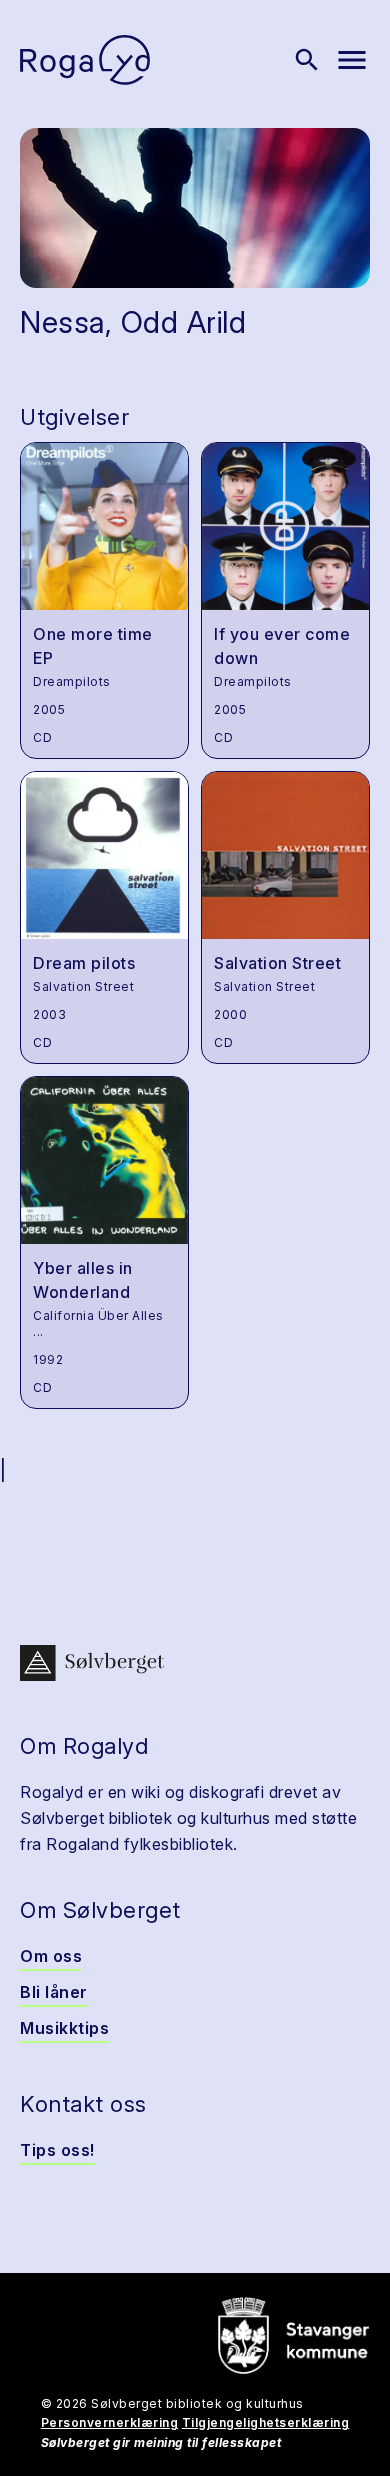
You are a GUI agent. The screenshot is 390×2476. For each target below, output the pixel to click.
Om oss (51, 1956)
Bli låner (54, 1992)
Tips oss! (57, 2150)
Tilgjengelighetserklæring (266, 2422)
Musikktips (64, 2028)
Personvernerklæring (110, 2422)
